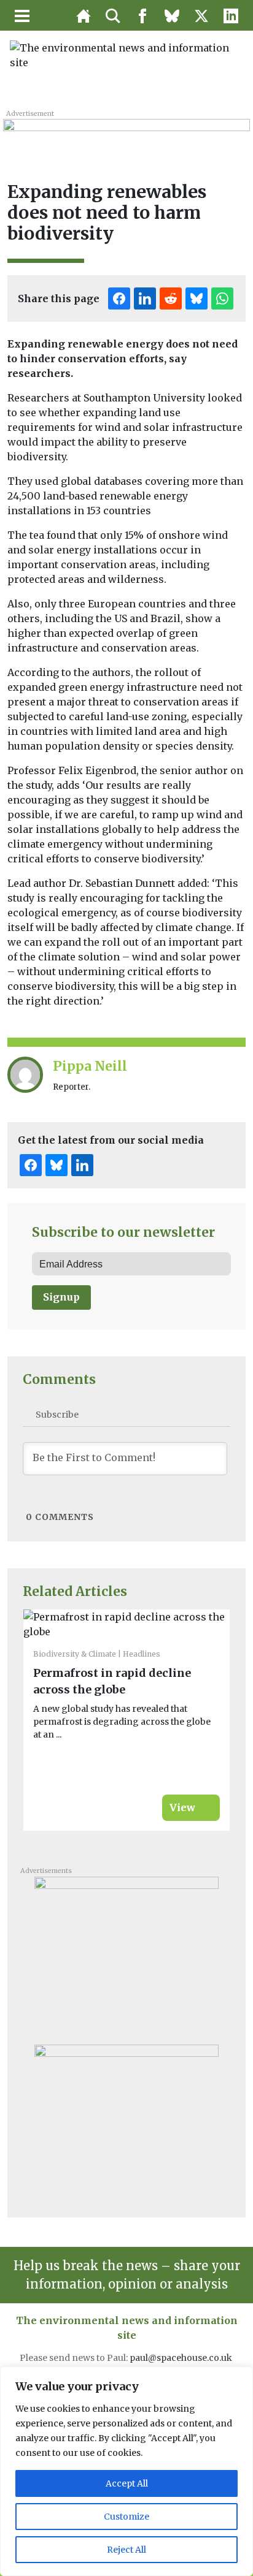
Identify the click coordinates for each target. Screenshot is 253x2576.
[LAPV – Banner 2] (126, 133)
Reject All (126, 2550)
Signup (61, 1297)
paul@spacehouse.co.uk (182, 2358)
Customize (126, 2517)
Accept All (127, 2483)
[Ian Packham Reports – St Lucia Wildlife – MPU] (126, 2120)
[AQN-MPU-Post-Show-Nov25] (126, 1952)
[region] (126, 2471)
